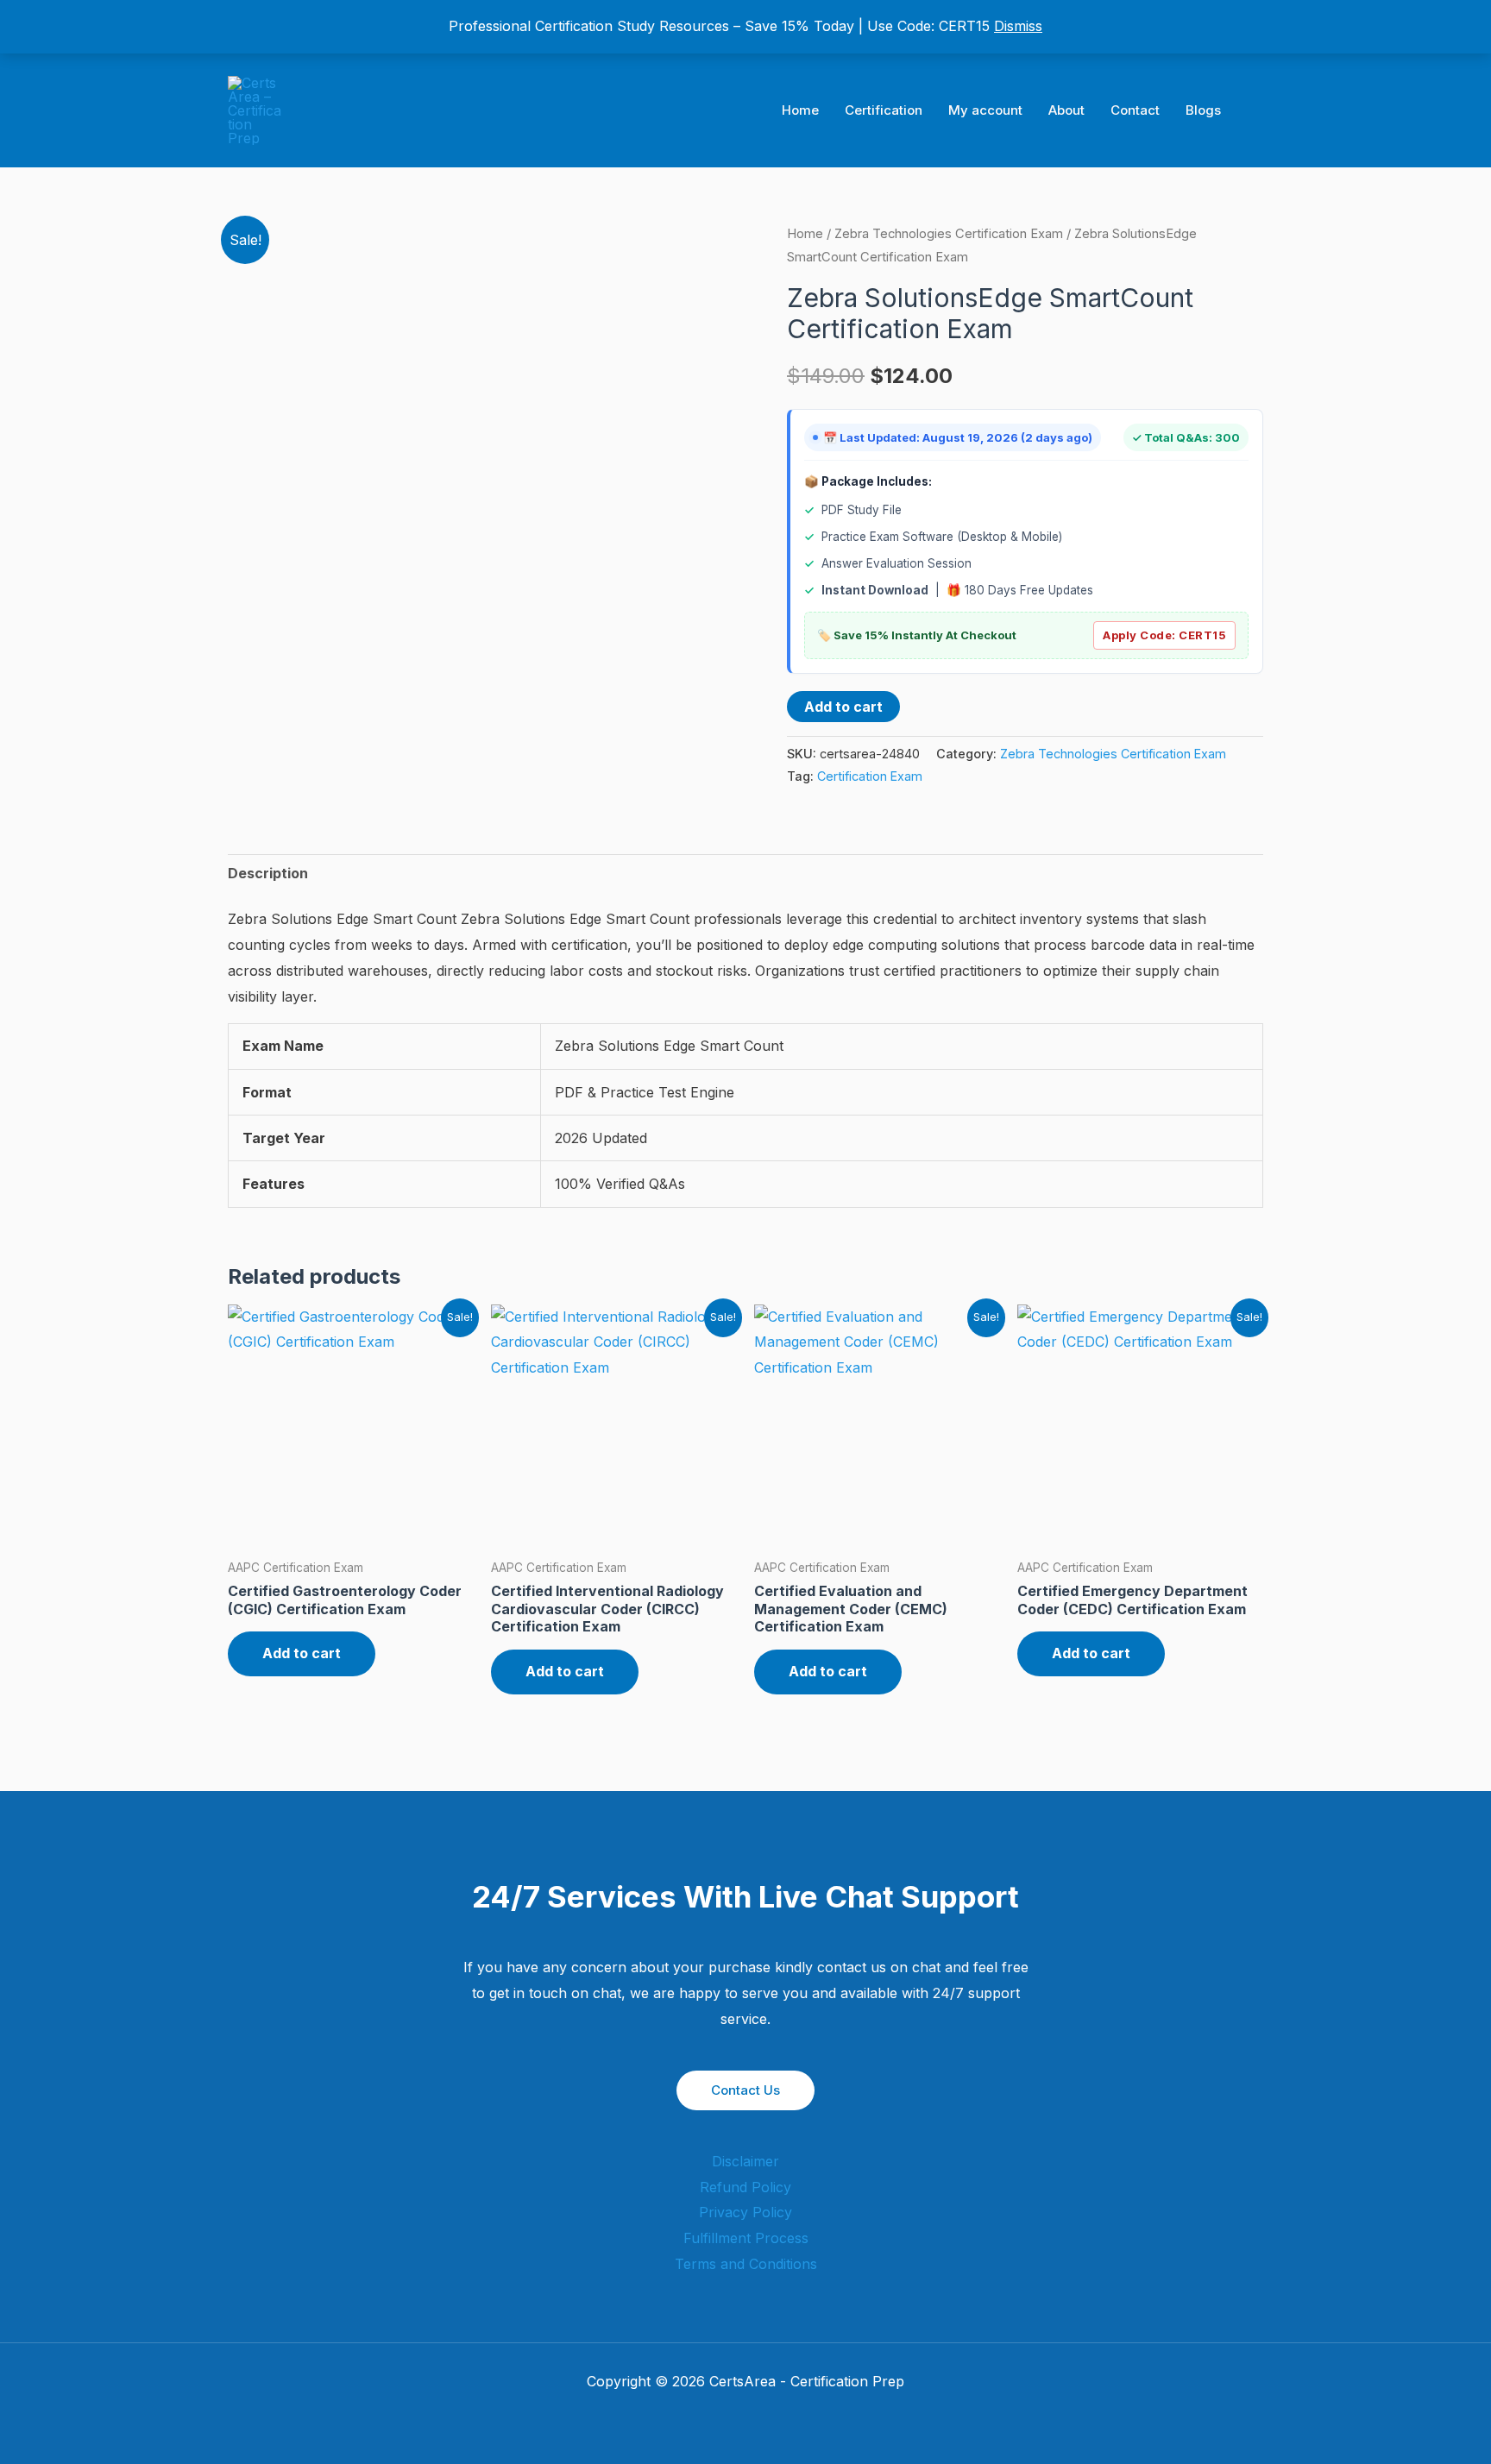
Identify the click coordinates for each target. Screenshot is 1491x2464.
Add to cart (843, 707)
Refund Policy (745, 2187)
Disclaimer (745, 2161)
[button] (1257, 111)
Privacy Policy (745, 2212)
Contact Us (745, 2090)
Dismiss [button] (1018, 26)
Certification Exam (870, 776)
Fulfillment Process (746, 2238)
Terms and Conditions (746, 2264)
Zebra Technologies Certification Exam (949, 234)
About (1066, 110)
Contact (1135, 110)
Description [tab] (268, 873)
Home (800, 110)
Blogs (1203, 110)
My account (985, 110)
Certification (884, 110)
